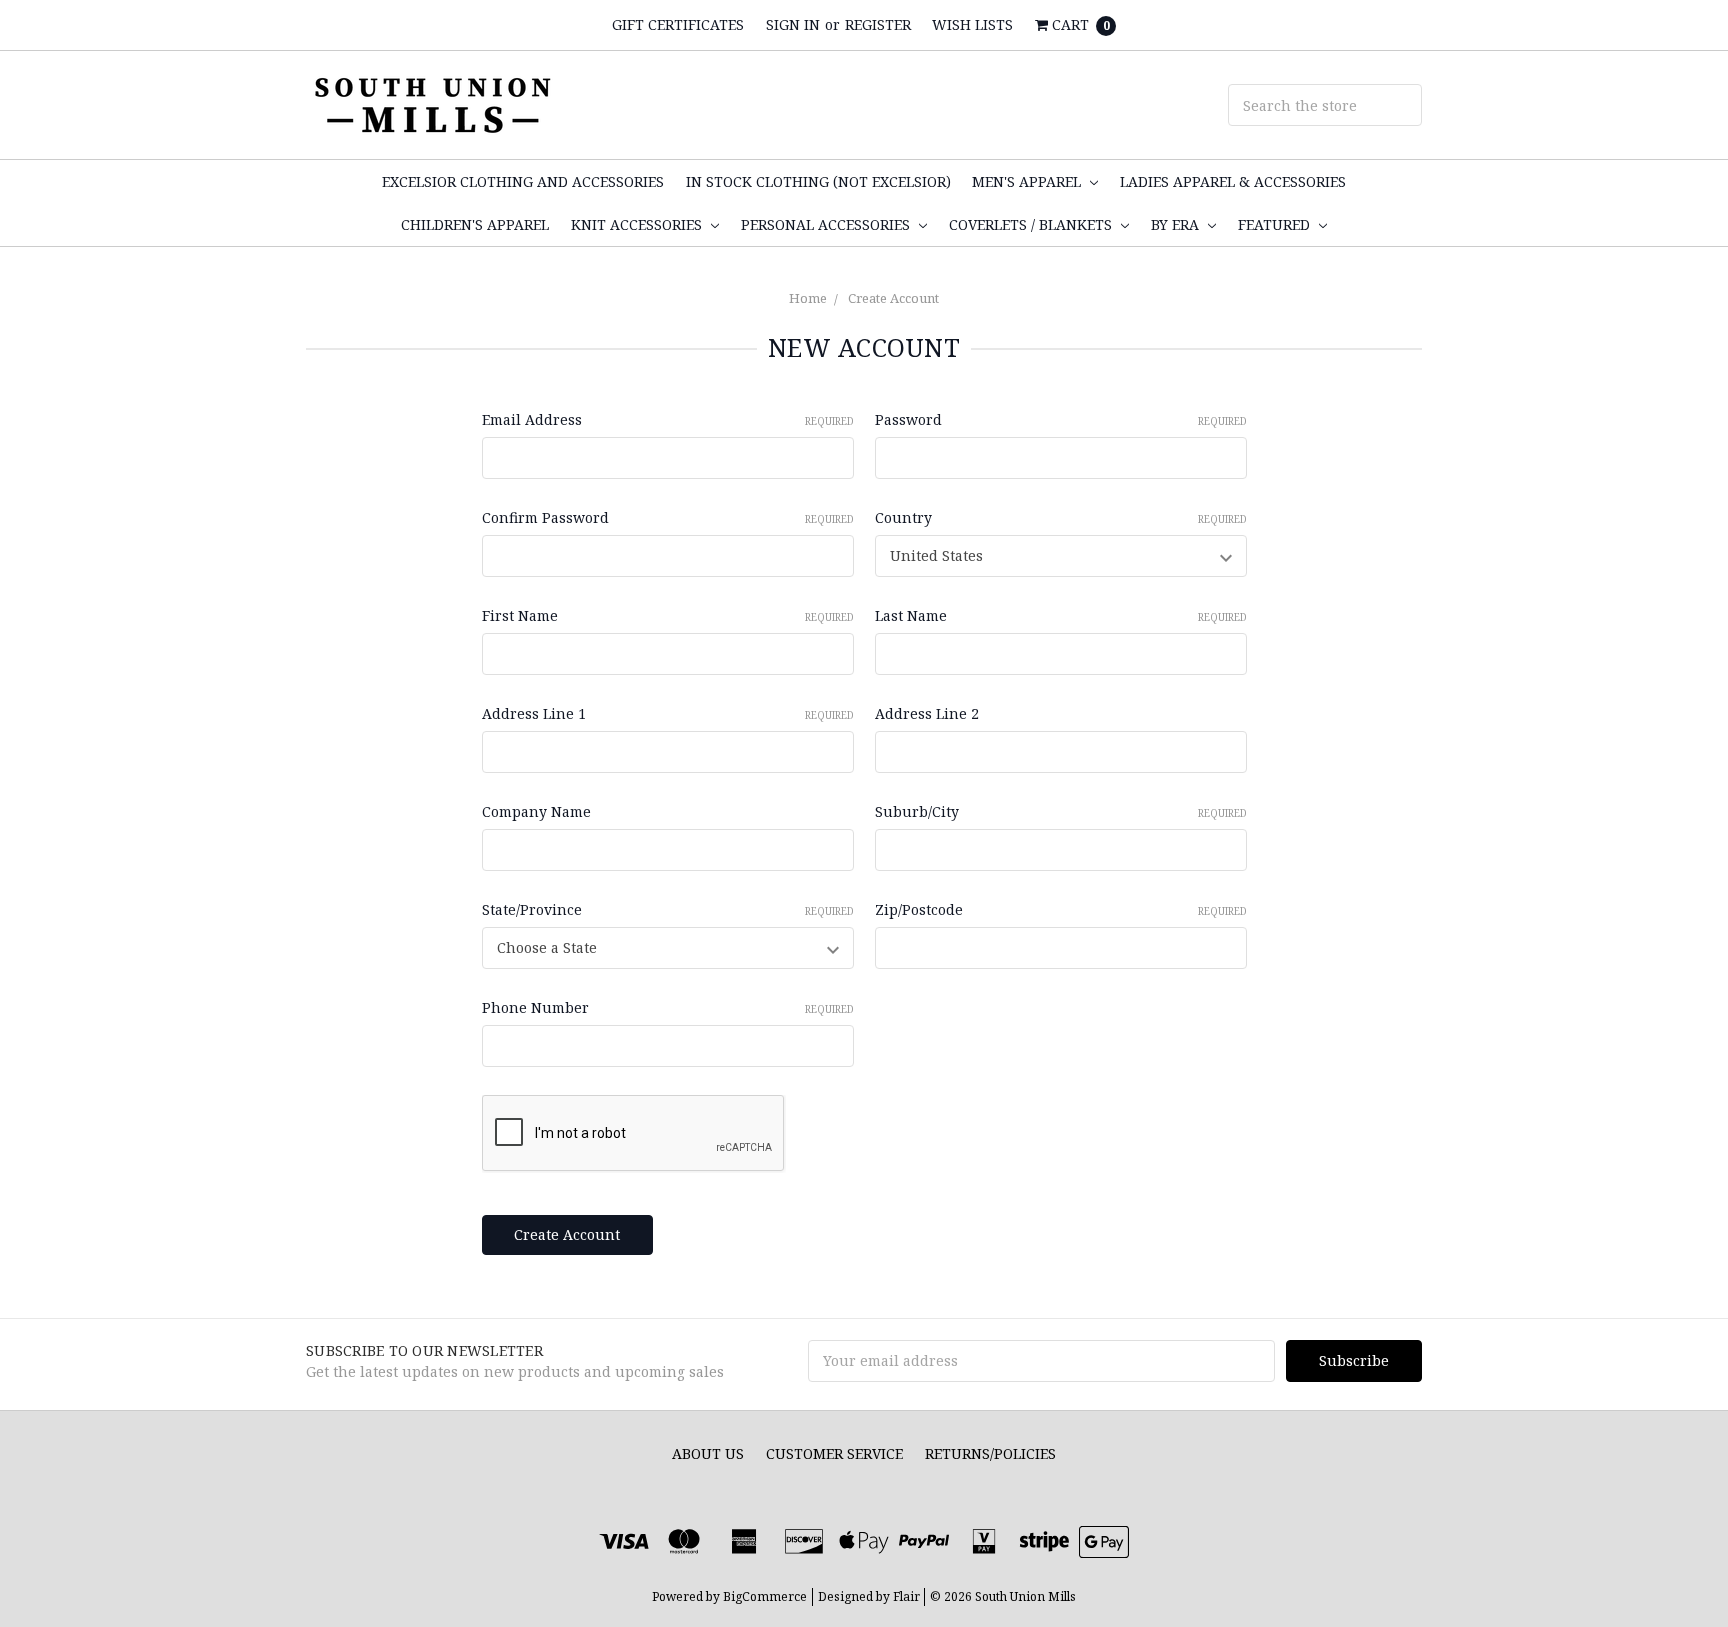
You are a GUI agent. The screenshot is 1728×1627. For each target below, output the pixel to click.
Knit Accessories (638, 224)
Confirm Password (668, 517)
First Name (668, 615)
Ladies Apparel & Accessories (1233, 181)
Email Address (668, 419)
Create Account (893, 298)
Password (1061, 419)
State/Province (668, 909)
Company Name (536, 811)
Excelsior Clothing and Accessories (523, 181)
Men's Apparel (1028, 181)
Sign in (793, 24)
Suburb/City (1061, 811)
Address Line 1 (668, 713)
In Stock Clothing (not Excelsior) (818, 181)
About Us (708, 1453)
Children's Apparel (475, 224)
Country (1061, 517)
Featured (1276, 224)
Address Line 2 (927, 713)
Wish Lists (972, 24)
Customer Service (834, 1453)
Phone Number (668, 1007)
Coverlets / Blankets (1032, 224)
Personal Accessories (827, 224)
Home (808, 298)
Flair (906, 1596)
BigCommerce (765, 1596)
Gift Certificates (678, 24)
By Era (1177, 224)
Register (878, 24)
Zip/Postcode (1061, 909)
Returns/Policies (990, 1453)
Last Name (1061, 615)
